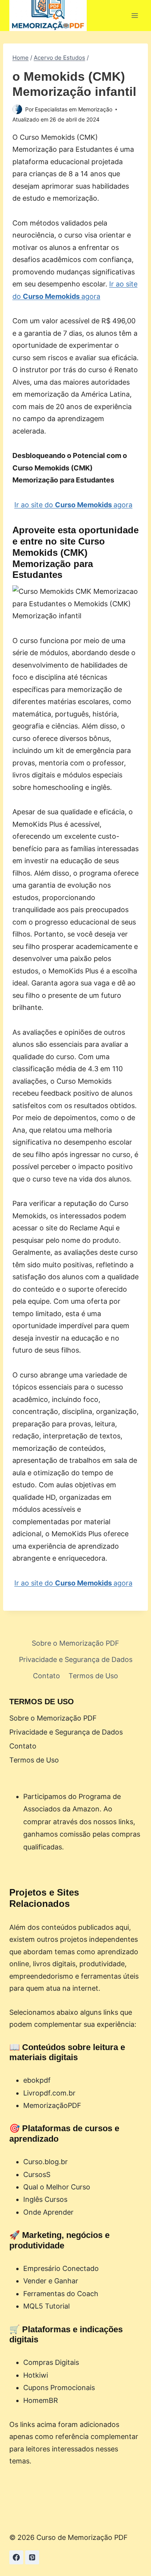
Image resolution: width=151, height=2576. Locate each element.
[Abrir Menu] (135, 15)
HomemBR (41, 2400)
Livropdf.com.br (49, 2093)
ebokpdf (37, 2080)
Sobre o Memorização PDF (75, 1643)
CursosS (37, 2174)
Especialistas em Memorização (74, 109)
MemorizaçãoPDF (52, 2105)
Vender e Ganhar (51, 2281)
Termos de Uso (93, 1676)
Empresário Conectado (61, 2268)
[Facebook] (16, 2557)
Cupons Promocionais (59, 2388)
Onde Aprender (48, 2212)
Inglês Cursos (45, 2199)
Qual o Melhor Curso (57, 2187)
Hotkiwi (36, 2375)
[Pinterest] (32, 2557)
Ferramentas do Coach (61, 2294)
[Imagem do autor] (17, 109)
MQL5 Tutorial (46, 2306)
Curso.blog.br (45, 2162)
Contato (46, 1676)
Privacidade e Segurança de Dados (76, 1659)
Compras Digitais (51, 2362)
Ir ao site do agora (73, 505)
